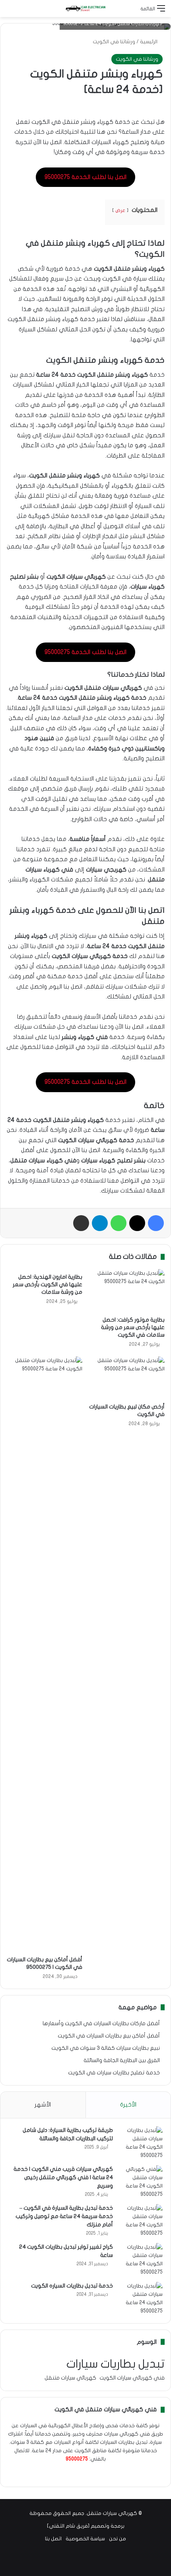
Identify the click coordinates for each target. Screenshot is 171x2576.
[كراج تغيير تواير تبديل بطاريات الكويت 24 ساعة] (141, 2260)
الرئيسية (149, 42)
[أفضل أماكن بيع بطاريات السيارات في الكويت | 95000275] (44, 1654)
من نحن (118, 2539)
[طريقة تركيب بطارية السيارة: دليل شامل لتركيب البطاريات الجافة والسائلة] (141, 2143)
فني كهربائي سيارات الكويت (132, 2378)
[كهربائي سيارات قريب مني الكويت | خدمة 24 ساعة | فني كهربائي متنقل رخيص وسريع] (141, 2182)
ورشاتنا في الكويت (114, 42)
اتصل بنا (53, 2539)
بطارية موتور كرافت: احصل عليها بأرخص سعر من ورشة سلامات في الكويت (133, 1327)
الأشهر (43, 2105)
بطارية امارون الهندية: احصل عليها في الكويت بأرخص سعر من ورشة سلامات (48, 1284)
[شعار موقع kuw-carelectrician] (85, 9)
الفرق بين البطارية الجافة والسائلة (122, 2060)
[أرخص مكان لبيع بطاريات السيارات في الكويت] (127, 1378)
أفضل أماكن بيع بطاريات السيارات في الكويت (109, 2036)
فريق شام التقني (68, 2526)
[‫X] (95, 2474)
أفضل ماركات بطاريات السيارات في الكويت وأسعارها (101, 2024)
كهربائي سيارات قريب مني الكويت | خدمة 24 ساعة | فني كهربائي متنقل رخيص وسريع (63, 2177)
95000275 (77, 2459)
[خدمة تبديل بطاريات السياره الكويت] (141, 2299)
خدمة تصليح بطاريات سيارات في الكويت (114, 2073)
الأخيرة (128, 2105)
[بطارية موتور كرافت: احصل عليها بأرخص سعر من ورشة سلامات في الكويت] (127, 1291)
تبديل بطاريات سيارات (116, 2364)
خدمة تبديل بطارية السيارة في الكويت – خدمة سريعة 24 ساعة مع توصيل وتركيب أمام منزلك (64, 2216)
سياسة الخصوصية (85, 2539)
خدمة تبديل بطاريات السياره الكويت (72, 2286)
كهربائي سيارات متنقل (70, 2378)
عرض (120, 210)
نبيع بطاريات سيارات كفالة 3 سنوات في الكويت (106, 2048)
